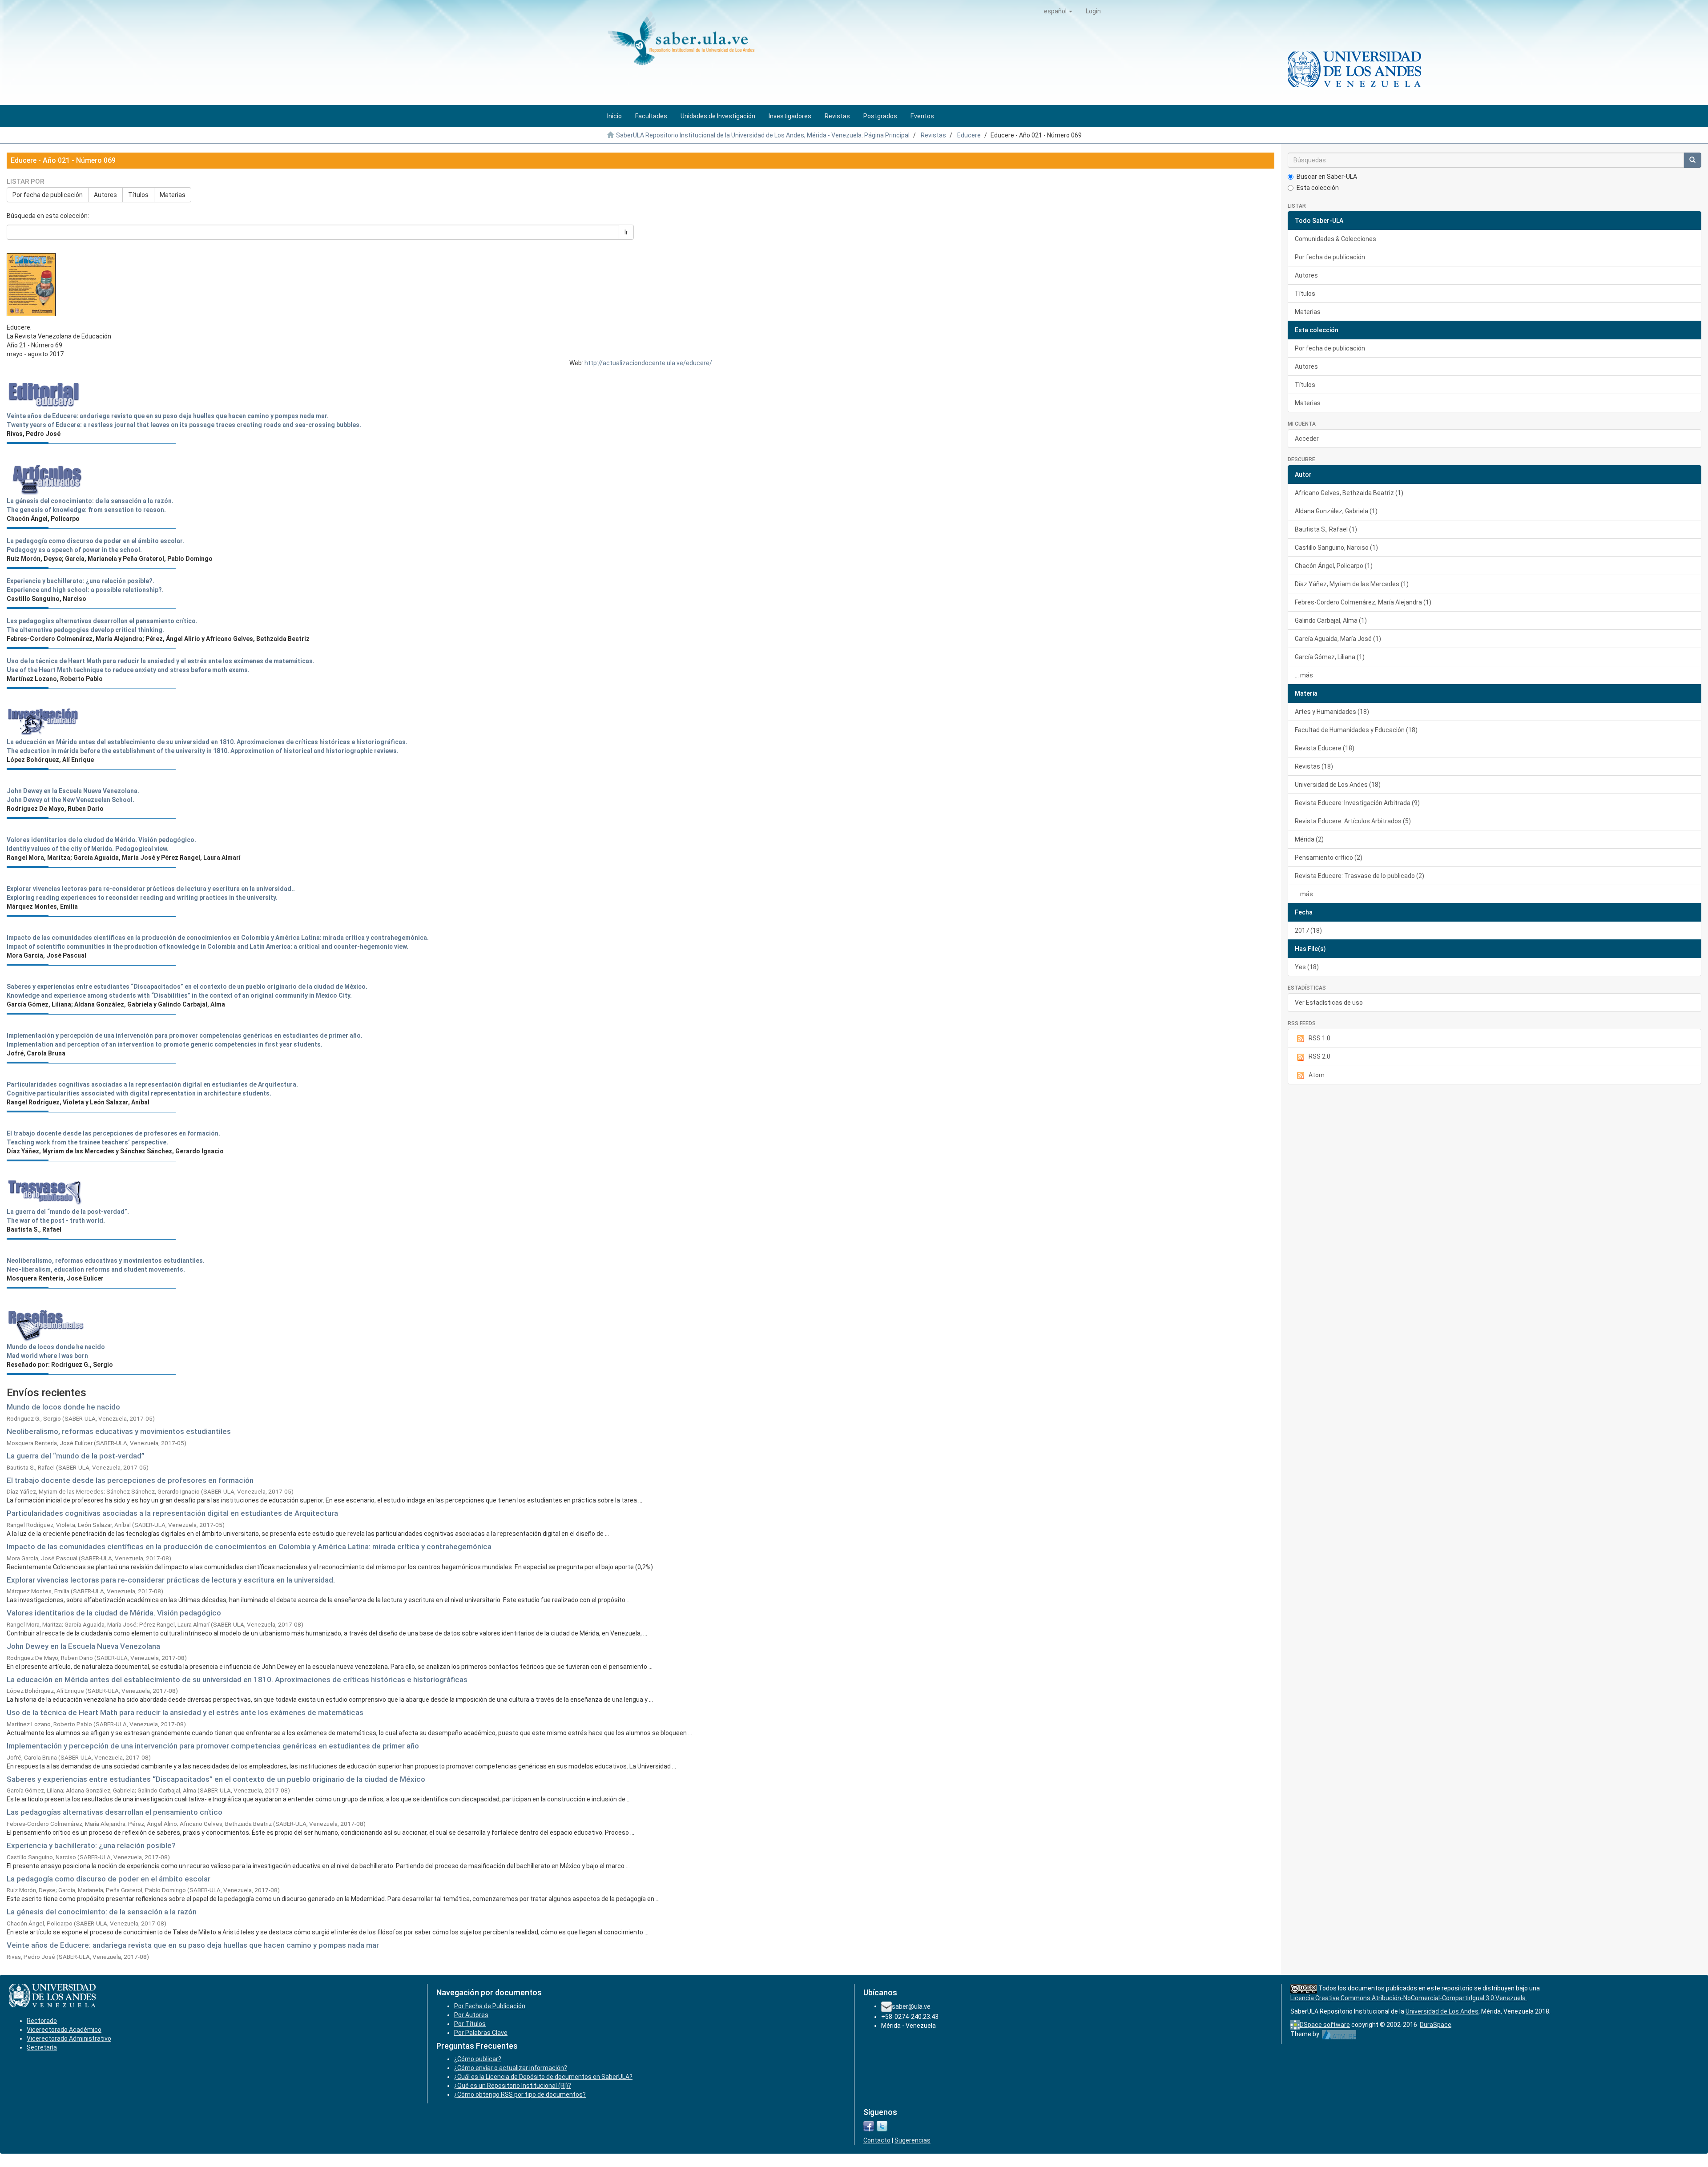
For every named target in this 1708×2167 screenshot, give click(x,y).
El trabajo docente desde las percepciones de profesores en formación (130, 1480)
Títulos (138, 195)
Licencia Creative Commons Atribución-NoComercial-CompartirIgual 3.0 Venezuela (1409, 1998)
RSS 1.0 (1319, 1038)
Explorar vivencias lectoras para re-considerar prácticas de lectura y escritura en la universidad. (171, 1580)
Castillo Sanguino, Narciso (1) (1336, 548)
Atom (1317, 1075)
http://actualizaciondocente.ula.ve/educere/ (648, 363)
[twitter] (882, 2126)
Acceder (1307, 439)
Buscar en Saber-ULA (1327, 177)
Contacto (877, 2140)
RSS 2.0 (1319, 1056)
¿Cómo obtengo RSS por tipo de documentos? (520, 2094)
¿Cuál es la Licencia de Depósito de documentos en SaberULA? (543, 2077)
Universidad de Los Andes (1442, 2011)
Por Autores (471, 2015)
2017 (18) (1308, 930)
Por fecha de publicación (48, 195)
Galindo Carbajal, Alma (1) (1331, 620)
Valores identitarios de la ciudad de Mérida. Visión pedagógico (114, 1613)
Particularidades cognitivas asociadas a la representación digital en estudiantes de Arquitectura (172, 1513)
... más (1304, 675)
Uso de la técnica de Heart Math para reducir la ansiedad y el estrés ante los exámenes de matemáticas (185, 1712)
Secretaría (42, 2047)
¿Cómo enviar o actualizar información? (511, 2068)
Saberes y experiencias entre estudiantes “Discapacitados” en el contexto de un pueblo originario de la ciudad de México (216, 1779)
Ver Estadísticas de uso (1329, 1003)
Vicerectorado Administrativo (69, 2038)
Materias (173, 195)
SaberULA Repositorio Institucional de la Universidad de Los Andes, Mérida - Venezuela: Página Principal (763, 135)
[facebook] (869, 2126)
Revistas (933, 135)
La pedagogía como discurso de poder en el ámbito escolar (109, 1879)
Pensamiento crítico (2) (1329, 858)
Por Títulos (470, 2024)
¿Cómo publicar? (478, 2059)
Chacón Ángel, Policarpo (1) (1334, 566)
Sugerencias (912, 2140)
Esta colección (1318, 188)
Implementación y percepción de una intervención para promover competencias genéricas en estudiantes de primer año (213, 1746)
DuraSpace (1436, 2025)
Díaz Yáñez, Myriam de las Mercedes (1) (1352, 584)
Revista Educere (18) (1325, 748)
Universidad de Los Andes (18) (1338, 785)
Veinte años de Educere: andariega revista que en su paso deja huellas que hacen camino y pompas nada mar (193, 1945)
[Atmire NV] (1339, 2034)
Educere (969, 135)
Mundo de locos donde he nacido (63, 1407)
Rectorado (42, 2021)
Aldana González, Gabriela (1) (1336, 511)
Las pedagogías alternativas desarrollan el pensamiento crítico (115, 1812)
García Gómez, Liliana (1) (1330, 657)
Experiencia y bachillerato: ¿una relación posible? (91, 1845)
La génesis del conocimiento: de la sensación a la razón (102, 1912)
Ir (626, 232)
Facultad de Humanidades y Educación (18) (1356, 730)
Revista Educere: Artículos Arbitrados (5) (1353, 821)
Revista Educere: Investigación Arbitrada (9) (1357, 803)
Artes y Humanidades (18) (1332, 712)
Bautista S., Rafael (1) (1326, 529)
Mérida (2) (1309, 839)
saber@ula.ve (911, 2006)
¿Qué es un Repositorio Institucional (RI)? (513, 2086)
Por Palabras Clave (481, 2033)
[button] (1058, 11)
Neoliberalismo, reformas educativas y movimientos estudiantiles (119, 1431)
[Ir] (1692, 160)
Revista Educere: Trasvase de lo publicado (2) (1360, 876)
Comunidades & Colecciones (1335, 239)
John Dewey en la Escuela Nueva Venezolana (83, 1646)
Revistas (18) (1314, 766)
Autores (105, 195)
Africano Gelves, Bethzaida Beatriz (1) (1349, 493)
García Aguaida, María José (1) (1338, 639)
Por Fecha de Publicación (490, 2006)
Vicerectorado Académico (64, 2030)
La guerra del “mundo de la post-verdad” (76, 1456)
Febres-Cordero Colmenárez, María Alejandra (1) (1363, 602)
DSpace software (1325, 2025)
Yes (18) (1307, 967)
